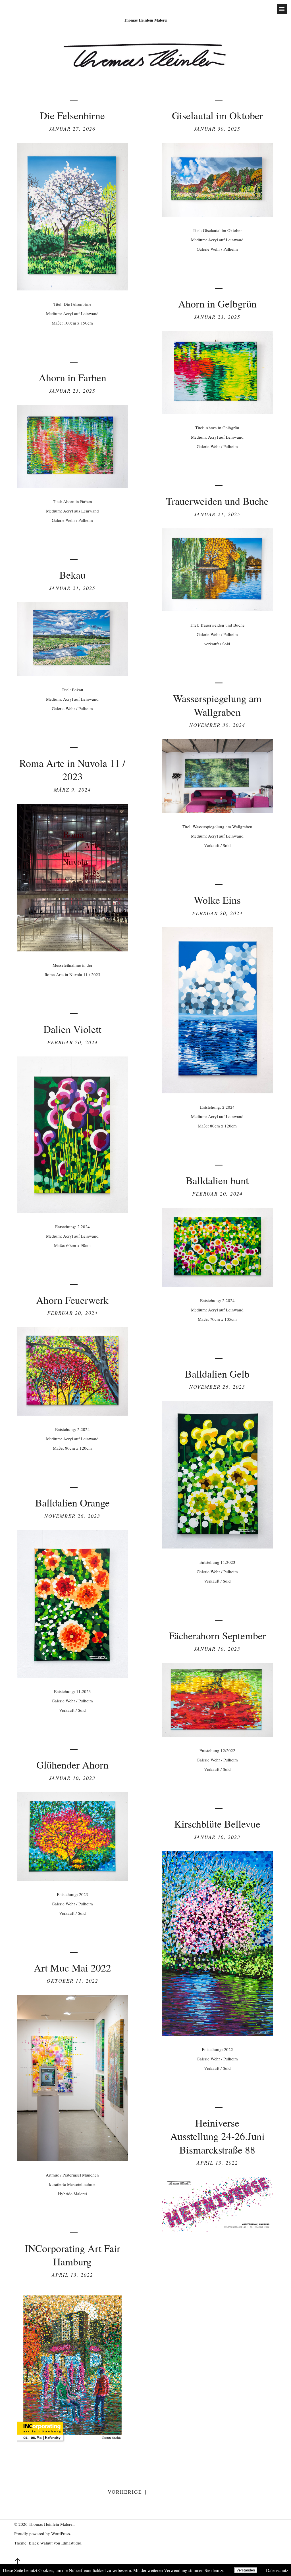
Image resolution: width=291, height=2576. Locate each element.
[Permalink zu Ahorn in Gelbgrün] (217, 412)
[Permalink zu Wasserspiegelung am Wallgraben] (217, 811)
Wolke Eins (217, 900)
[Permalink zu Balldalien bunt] (217, 1285)
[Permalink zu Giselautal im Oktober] (217, 215)
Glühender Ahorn (72, 1765)
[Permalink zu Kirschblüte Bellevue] (217, 2034)
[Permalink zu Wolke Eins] (217, 1092)
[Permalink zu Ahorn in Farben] (72, 486)
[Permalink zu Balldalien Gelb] (217, 1547)
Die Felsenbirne (72, 115)
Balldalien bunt (217, 1180)
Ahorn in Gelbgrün (217, 304)
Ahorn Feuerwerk (72, 1300)
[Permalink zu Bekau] (72, 674)
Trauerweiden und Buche (217, 501)
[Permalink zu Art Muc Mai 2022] (72, 2159)
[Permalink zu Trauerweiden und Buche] (217, 609)
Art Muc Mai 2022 (72, 1968)
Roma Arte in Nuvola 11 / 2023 (72, 770)
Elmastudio (71, 2543)
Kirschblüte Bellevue (217, 1824)
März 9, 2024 (72, 790)
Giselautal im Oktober (217, 115)
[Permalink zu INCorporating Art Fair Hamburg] (72, 2443)
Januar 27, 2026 (72, 129)
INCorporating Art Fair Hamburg (72, 2255)
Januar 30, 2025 (217, 129)
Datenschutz (277, 2570)
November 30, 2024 (217, 725)
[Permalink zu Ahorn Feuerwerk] (72, 1414)
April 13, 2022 (217, 2163)
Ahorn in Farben (72, 377)
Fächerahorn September (217, 1635)
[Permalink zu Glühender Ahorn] (72, 1879)
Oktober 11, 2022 (72, 1981)
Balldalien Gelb (217, 1374)
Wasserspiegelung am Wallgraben (217, 705)
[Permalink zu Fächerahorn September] (217, 1735)
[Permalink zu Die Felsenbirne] (72, 289)
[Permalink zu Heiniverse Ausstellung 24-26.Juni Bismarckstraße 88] (217, 2230)
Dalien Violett (72, 1029)
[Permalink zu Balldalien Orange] (72, 1676)
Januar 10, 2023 (217, 1649)
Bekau (72, 575)
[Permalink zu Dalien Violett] (72, 1211)
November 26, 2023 (217, 1387)
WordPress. (61, 2533)
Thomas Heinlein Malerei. (52, 2524)
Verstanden (246, 2570)
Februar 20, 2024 (217, 913)
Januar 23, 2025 (217, 317)
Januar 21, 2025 (217, 514)
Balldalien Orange (72, 1503)
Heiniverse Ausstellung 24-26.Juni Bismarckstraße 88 (217, 2136)
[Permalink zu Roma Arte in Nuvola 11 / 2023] (72, 950)
